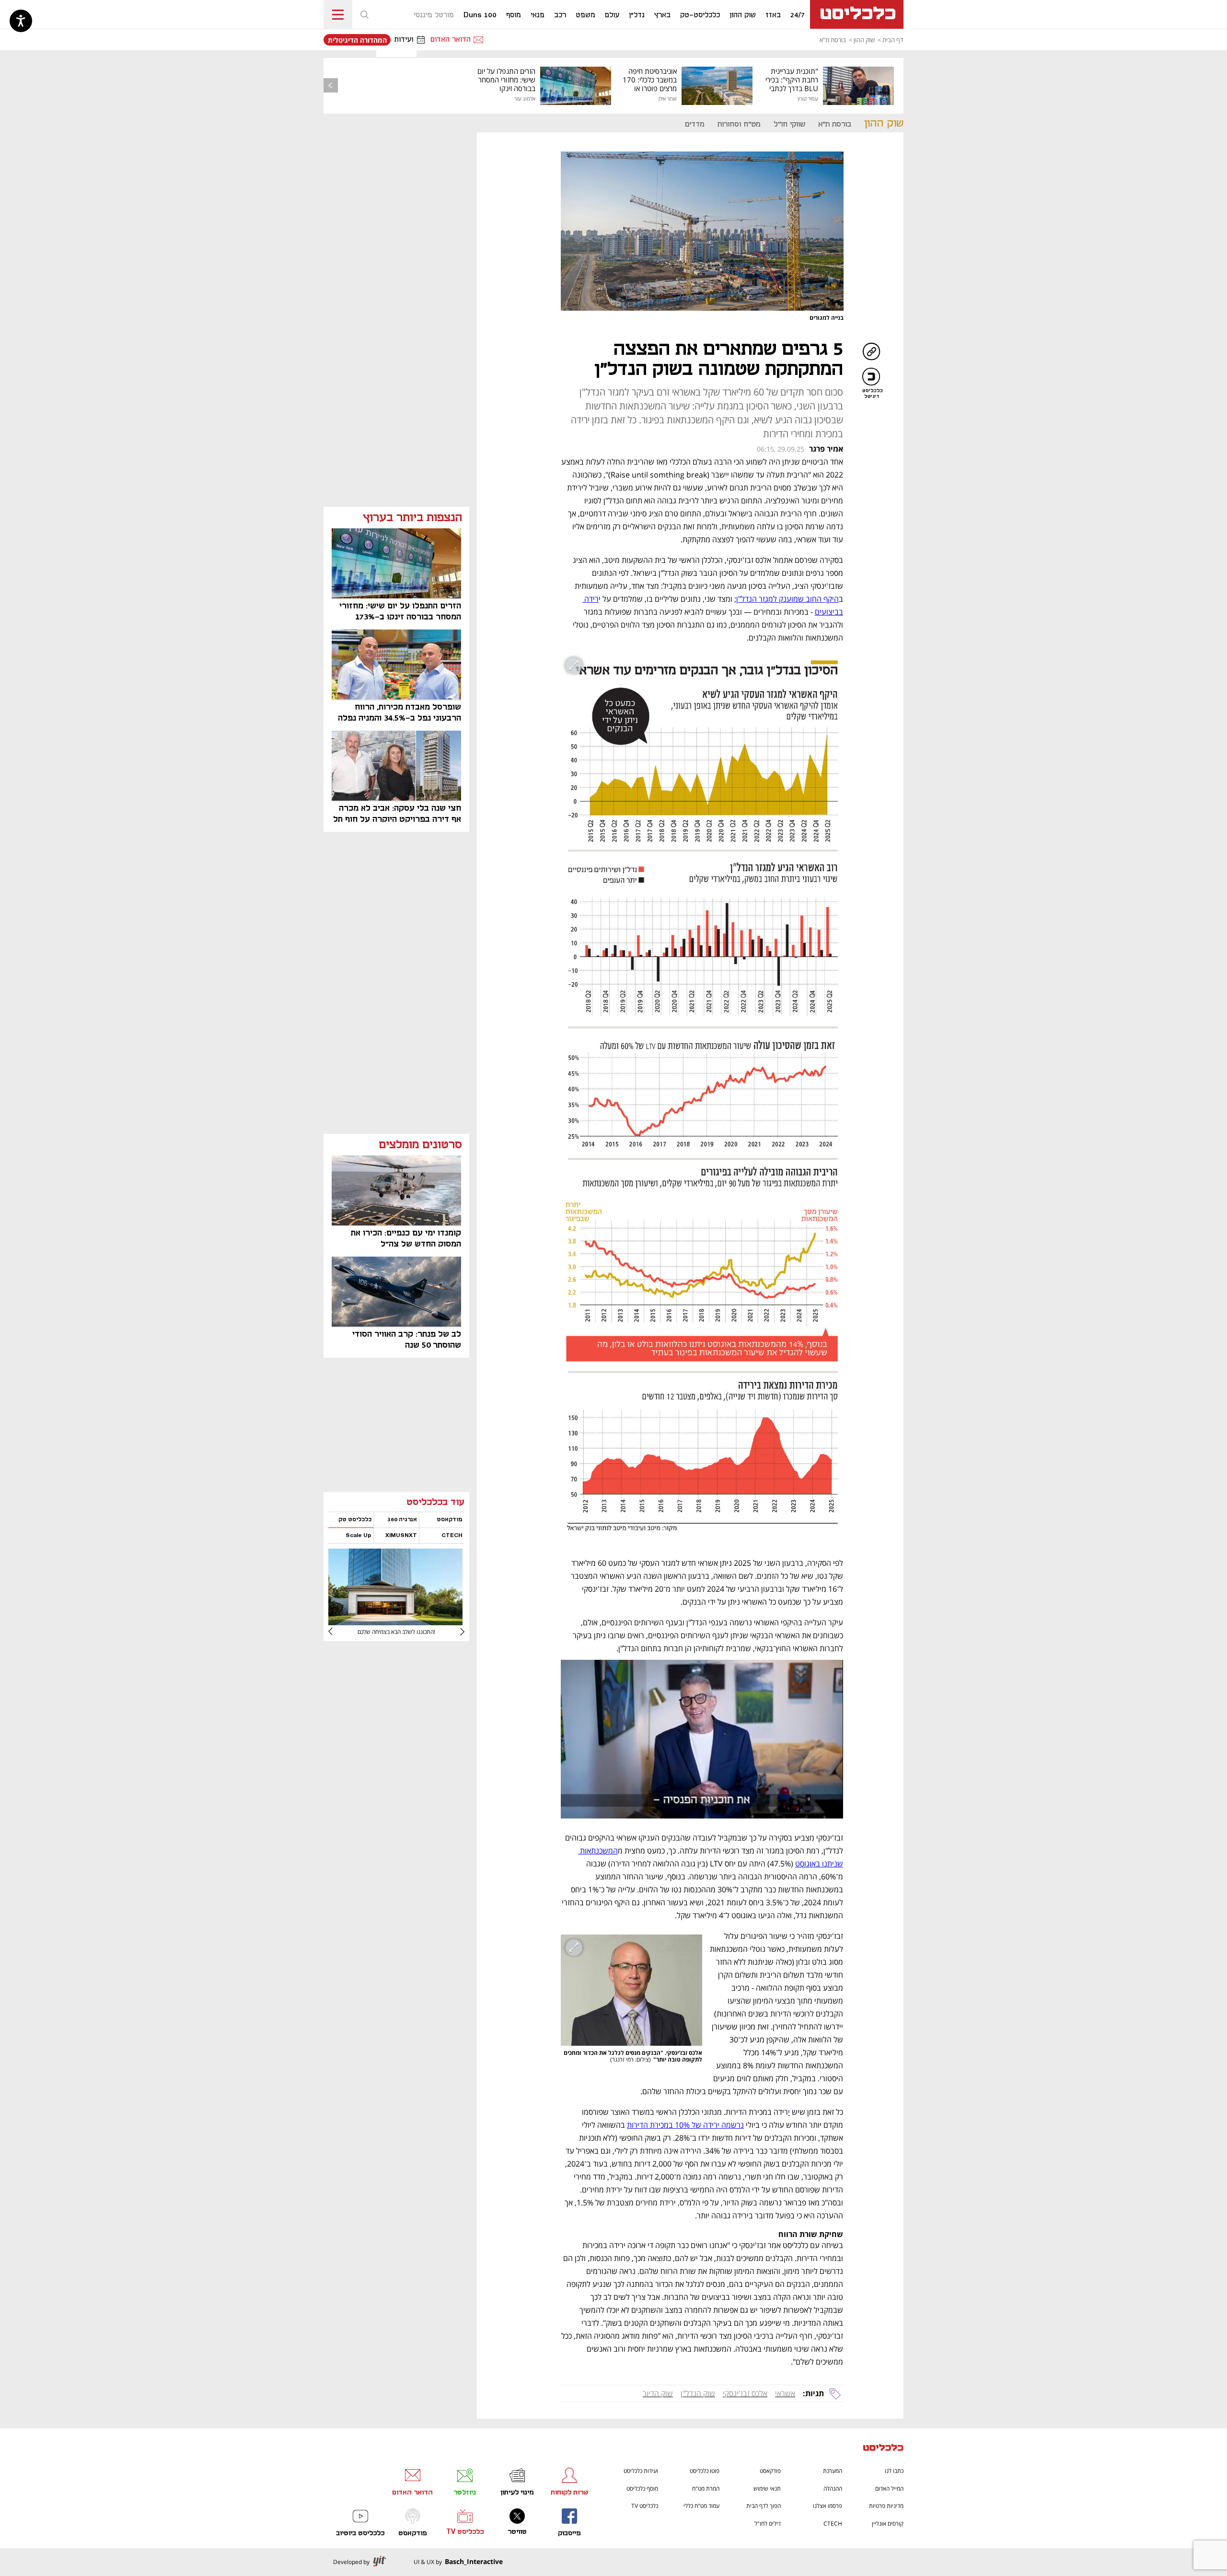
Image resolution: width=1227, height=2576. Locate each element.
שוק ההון (864, 40)
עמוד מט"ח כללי (701, 2506)
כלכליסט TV (645, 2506)
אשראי (785, 2393)
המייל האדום (889, 2489)
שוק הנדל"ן (698, 2393)
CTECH (833, 2524)
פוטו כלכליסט (705, 2471)
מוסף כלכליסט (642, 2489)
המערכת (833, 2471)
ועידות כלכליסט (641, 2471)
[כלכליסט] (883, 2449)
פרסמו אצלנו (828, 2506)
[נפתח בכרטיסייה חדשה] (395, 1622)
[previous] (331, 85)
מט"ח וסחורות (739, 124)
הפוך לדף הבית (764, 2506)
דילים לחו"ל (768, 2524)
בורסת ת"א (833, 40)
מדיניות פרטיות (886, 2506)
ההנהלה (833, 2489)
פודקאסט (770, 2471)
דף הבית (893, 40)
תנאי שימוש (767, 2489)
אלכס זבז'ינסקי (745, 2393)
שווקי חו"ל (789, 124)
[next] (338, 1632)
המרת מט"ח (706, 2489)
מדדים (695, 124)
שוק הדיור (658, 2393)
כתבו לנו (894, 2471)
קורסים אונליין (888, 2524)
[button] (364, 14)
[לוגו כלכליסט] (857, 14)
